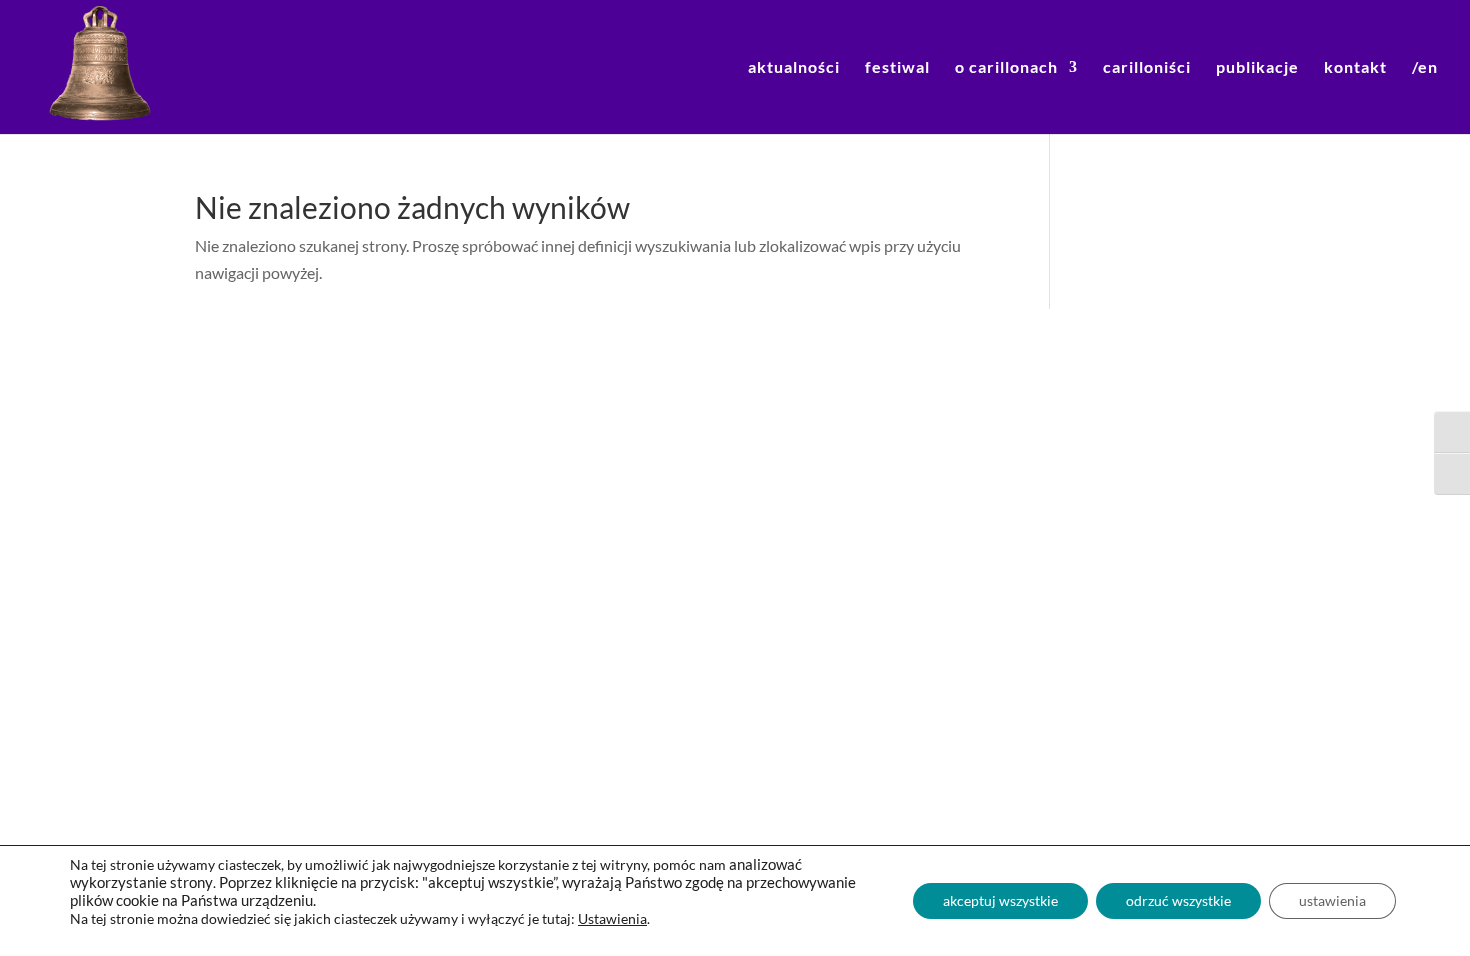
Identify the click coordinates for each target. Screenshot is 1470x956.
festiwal (897, 68)
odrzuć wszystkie (1178, 900)
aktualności (794, 68)
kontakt (1355, 68)
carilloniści (1147, 68)
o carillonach (1006, 68)
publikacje (1257, 68)
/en (1425, 68)
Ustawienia (612, 918)
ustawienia (1332, 900)
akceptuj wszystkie (1000, 900)
